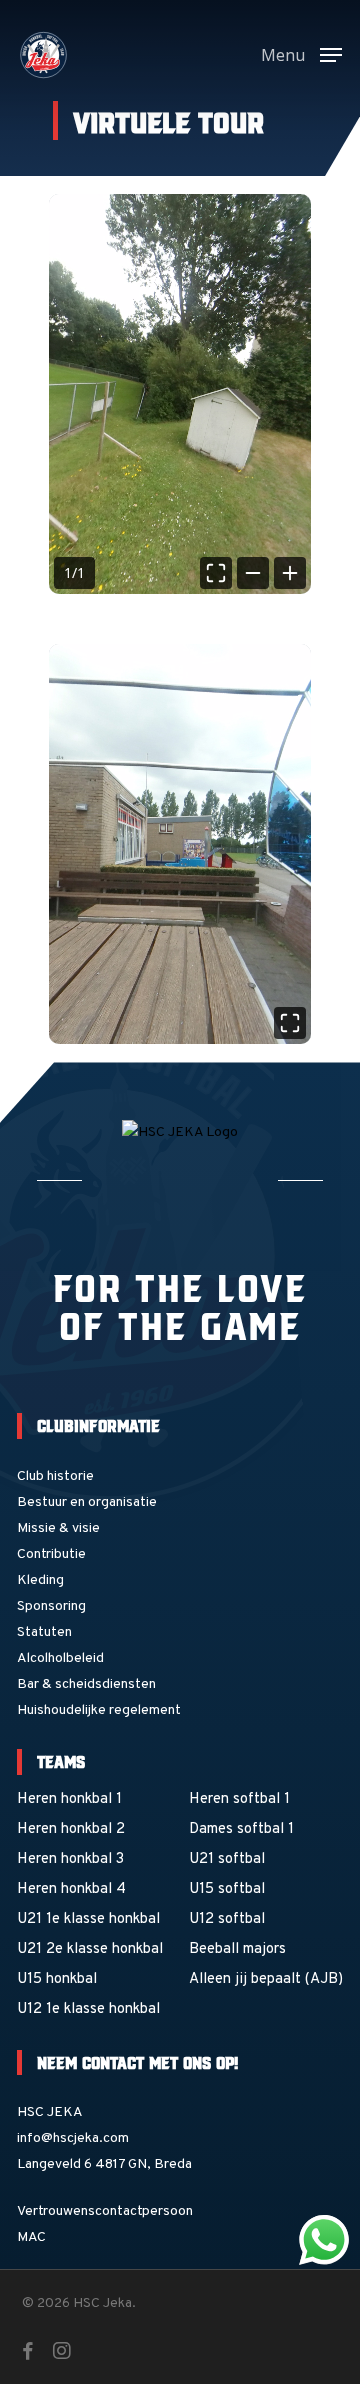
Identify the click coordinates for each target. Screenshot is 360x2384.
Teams (61, 1761)
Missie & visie (58, 1528)
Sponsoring (51, 1606)
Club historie (55, 1476)
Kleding (40, 1580)
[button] (301, 55)
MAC (31, 2237)
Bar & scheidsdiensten (86, 1684)
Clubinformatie (98, 1425)
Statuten (44, 1632)
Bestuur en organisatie (87, 1502)
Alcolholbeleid (60, 1658)
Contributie (51, 1554)
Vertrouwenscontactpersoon (105, 2211)
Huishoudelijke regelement (99, 1710)
